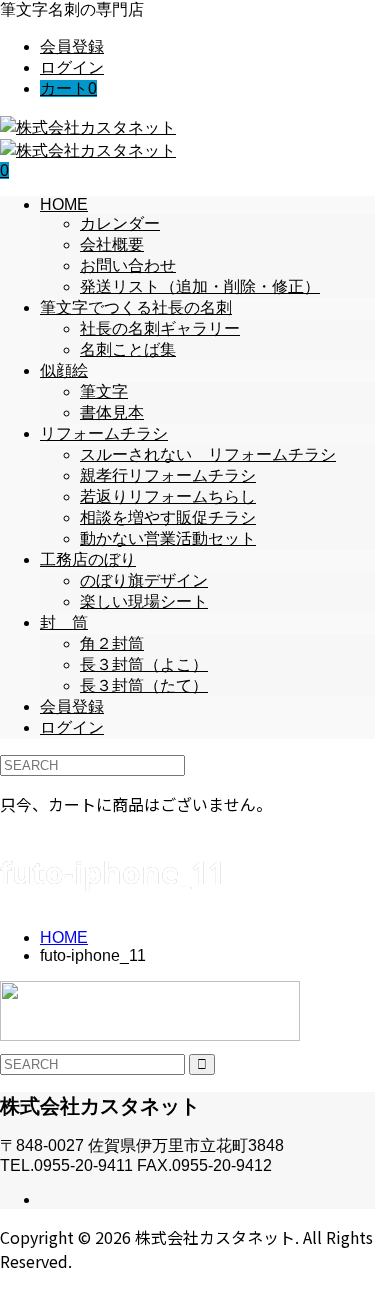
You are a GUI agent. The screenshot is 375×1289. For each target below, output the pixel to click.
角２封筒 (112, 643)
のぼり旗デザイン (144, 580)
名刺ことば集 (128, 349)
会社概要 (112, 244)
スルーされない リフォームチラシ (208, 454)
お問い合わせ (128, 265)
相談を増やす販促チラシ (168, 517)
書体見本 (112, 412)
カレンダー (120, 223)
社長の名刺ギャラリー (160, 328)
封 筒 (64, 622)
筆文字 (104, 391)
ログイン (72, 67)
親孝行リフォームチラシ (168, 475)
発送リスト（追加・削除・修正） (200, 286)
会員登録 (72, 46)
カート (68, 88)
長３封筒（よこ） (144, 664)
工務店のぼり (88, 559)
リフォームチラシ (104, 433)
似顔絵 (64, 370)
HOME (64, 204)
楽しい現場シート (144, 601)
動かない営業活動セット (168, 538)
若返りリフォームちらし (168, 496)
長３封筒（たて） (144, 685)
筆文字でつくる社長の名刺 (136, 307)
